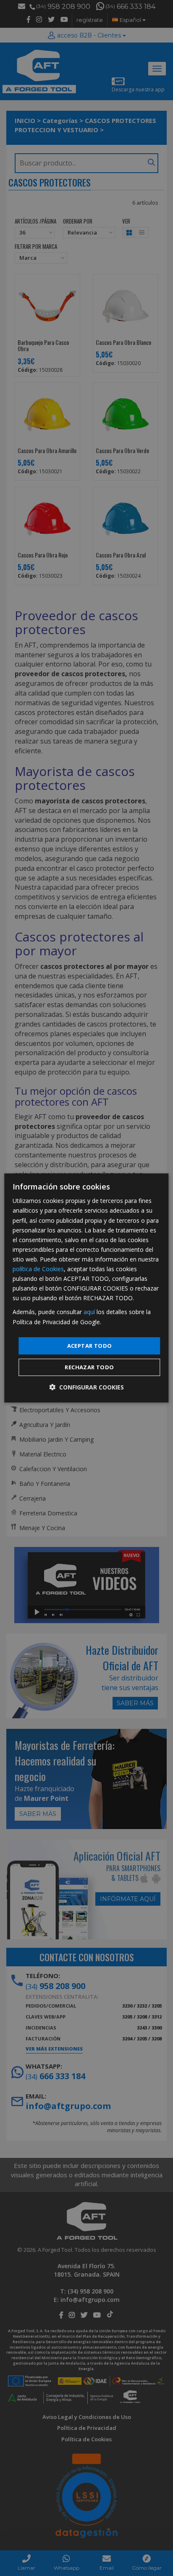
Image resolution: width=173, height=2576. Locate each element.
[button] (86, 1387)
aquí (89, 1312)
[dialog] (86, 1288)
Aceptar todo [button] (90, 1346)
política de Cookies (38, 1269)
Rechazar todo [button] (89, 1367)
